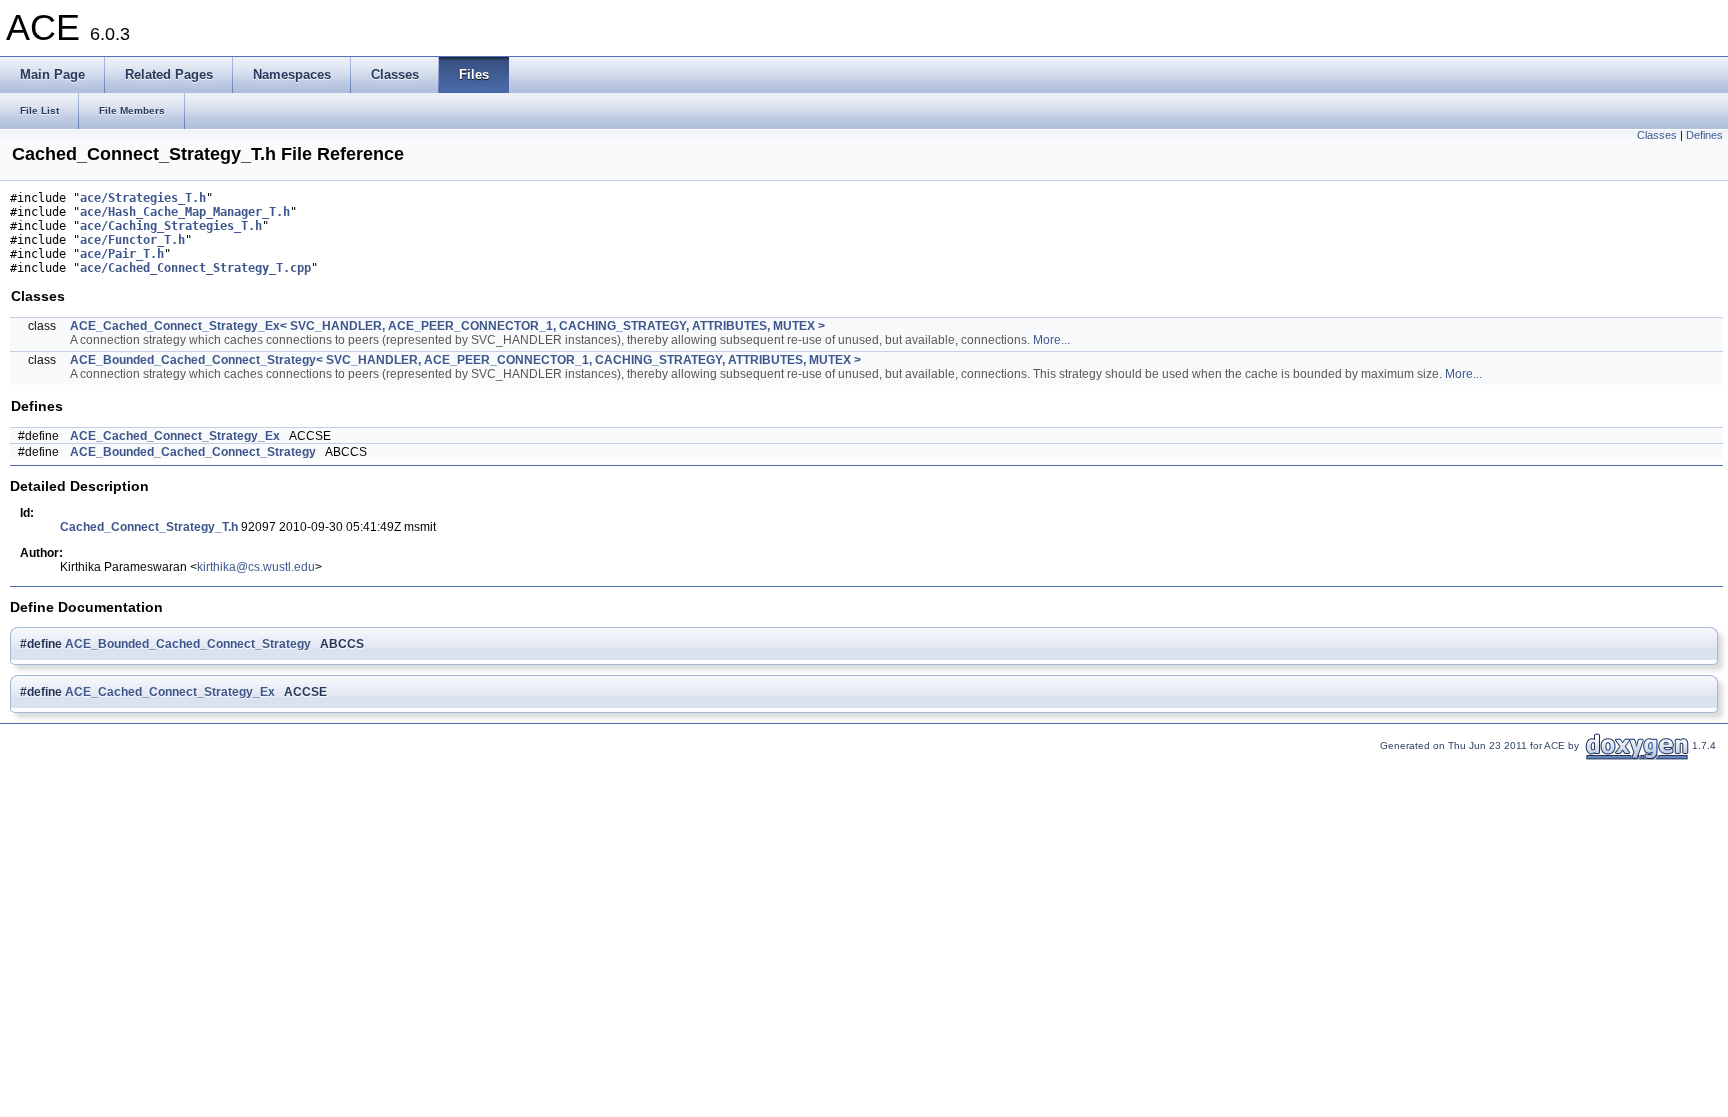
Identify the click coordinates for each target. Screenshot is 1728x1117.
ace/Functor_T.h (132, 240)
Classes (1657, 135)
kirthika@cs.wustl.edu (256, 567)
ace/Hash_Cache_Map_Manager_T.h (185, 212)
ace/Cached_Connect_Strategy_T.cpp (195, 268)
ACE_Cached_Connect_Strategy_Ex (175, 436)
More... (1051, 340)
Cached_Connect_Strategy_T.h (149, 527)
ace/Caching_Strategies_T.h (171, 226)
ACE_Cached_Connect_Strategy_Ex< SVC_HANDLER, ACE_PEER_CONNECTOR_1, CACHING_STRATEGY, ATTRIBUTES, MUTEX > (447, 326)
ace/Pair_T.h (122, 254)
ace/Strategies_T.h (143, 198)
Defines (1704, 135)
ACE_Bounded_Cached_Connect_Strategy (193, 452)
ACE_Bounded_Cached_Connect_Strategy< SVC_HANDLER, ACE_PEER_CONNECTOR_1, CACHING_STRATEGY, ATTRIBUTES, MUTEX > (465, 360)
